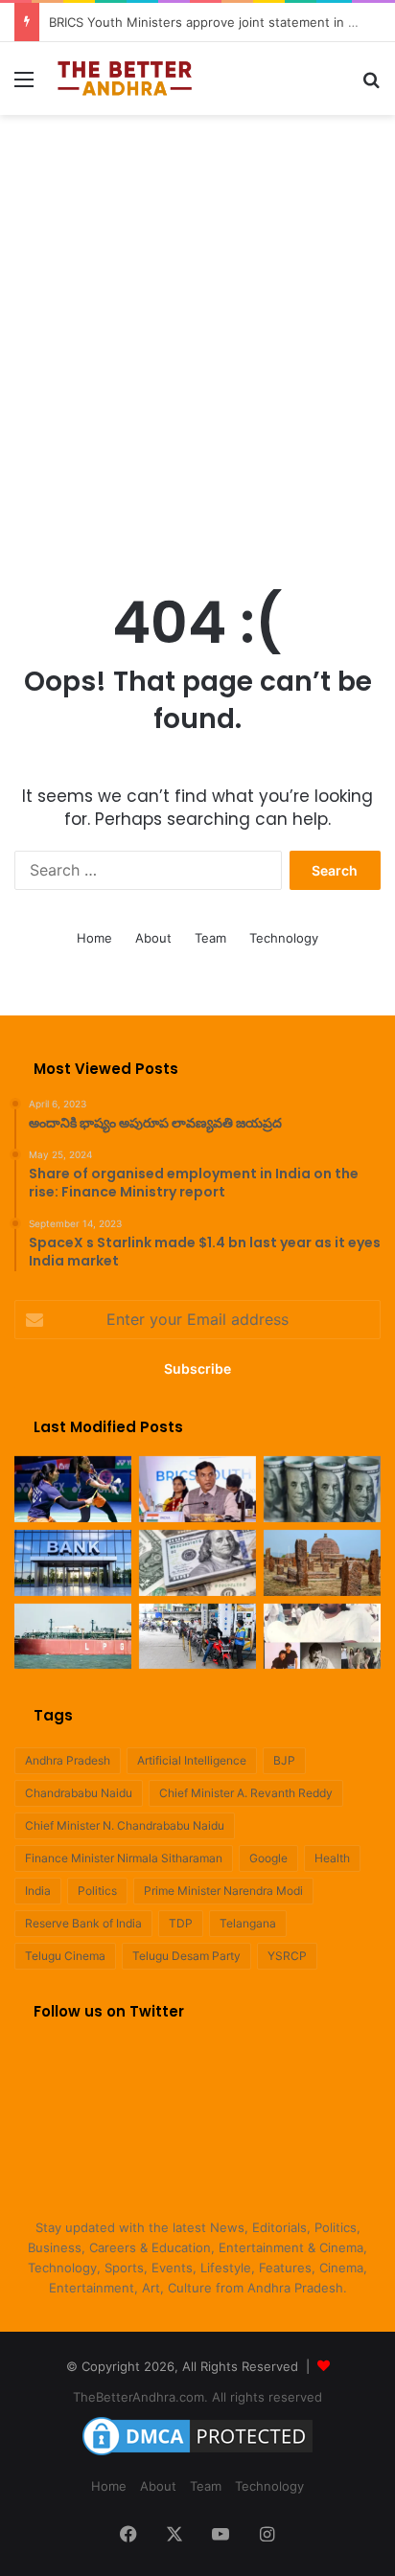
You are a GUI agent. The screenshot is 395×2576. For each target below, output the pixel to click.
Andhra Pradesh (68, 1760)
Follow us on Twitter (109, 2011)
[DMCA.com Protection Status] (197, 2455)
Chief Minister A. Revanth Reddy (246, 1793)
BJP (284, 1760)
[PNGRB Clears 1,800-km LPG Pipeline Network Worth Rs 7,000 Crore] (73, 1637)
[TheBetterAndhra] (125, 79)
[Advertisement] (197, 331)
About (153, 938)
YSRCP (287, 1956)
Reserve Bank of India (83, 1923)
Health (332, 1858)
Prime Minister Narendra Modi (223, 1891)
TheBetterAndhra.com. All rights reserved (197, 2397)
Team (210, 938)
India (38, 1891)
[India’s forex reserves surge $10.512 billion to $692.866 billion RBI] (197, 1563)
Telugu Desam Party (186, 1956)
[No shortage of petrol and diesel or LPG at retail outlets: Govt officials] (197, 1637)
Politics (97, 1891)
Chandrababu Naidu (79, 1793)
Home (94, 938)
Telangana (248, 1923)
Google (268, 1858)
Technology (284, 938)
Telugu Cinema (65, 1956)
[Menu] (24, 86)
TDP (181, 1923)
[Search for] (371, 86)
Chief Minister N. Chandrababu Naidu (125, 1825)
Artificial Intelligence (192, 1760)
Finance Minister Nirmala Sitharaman (124, 1858)
